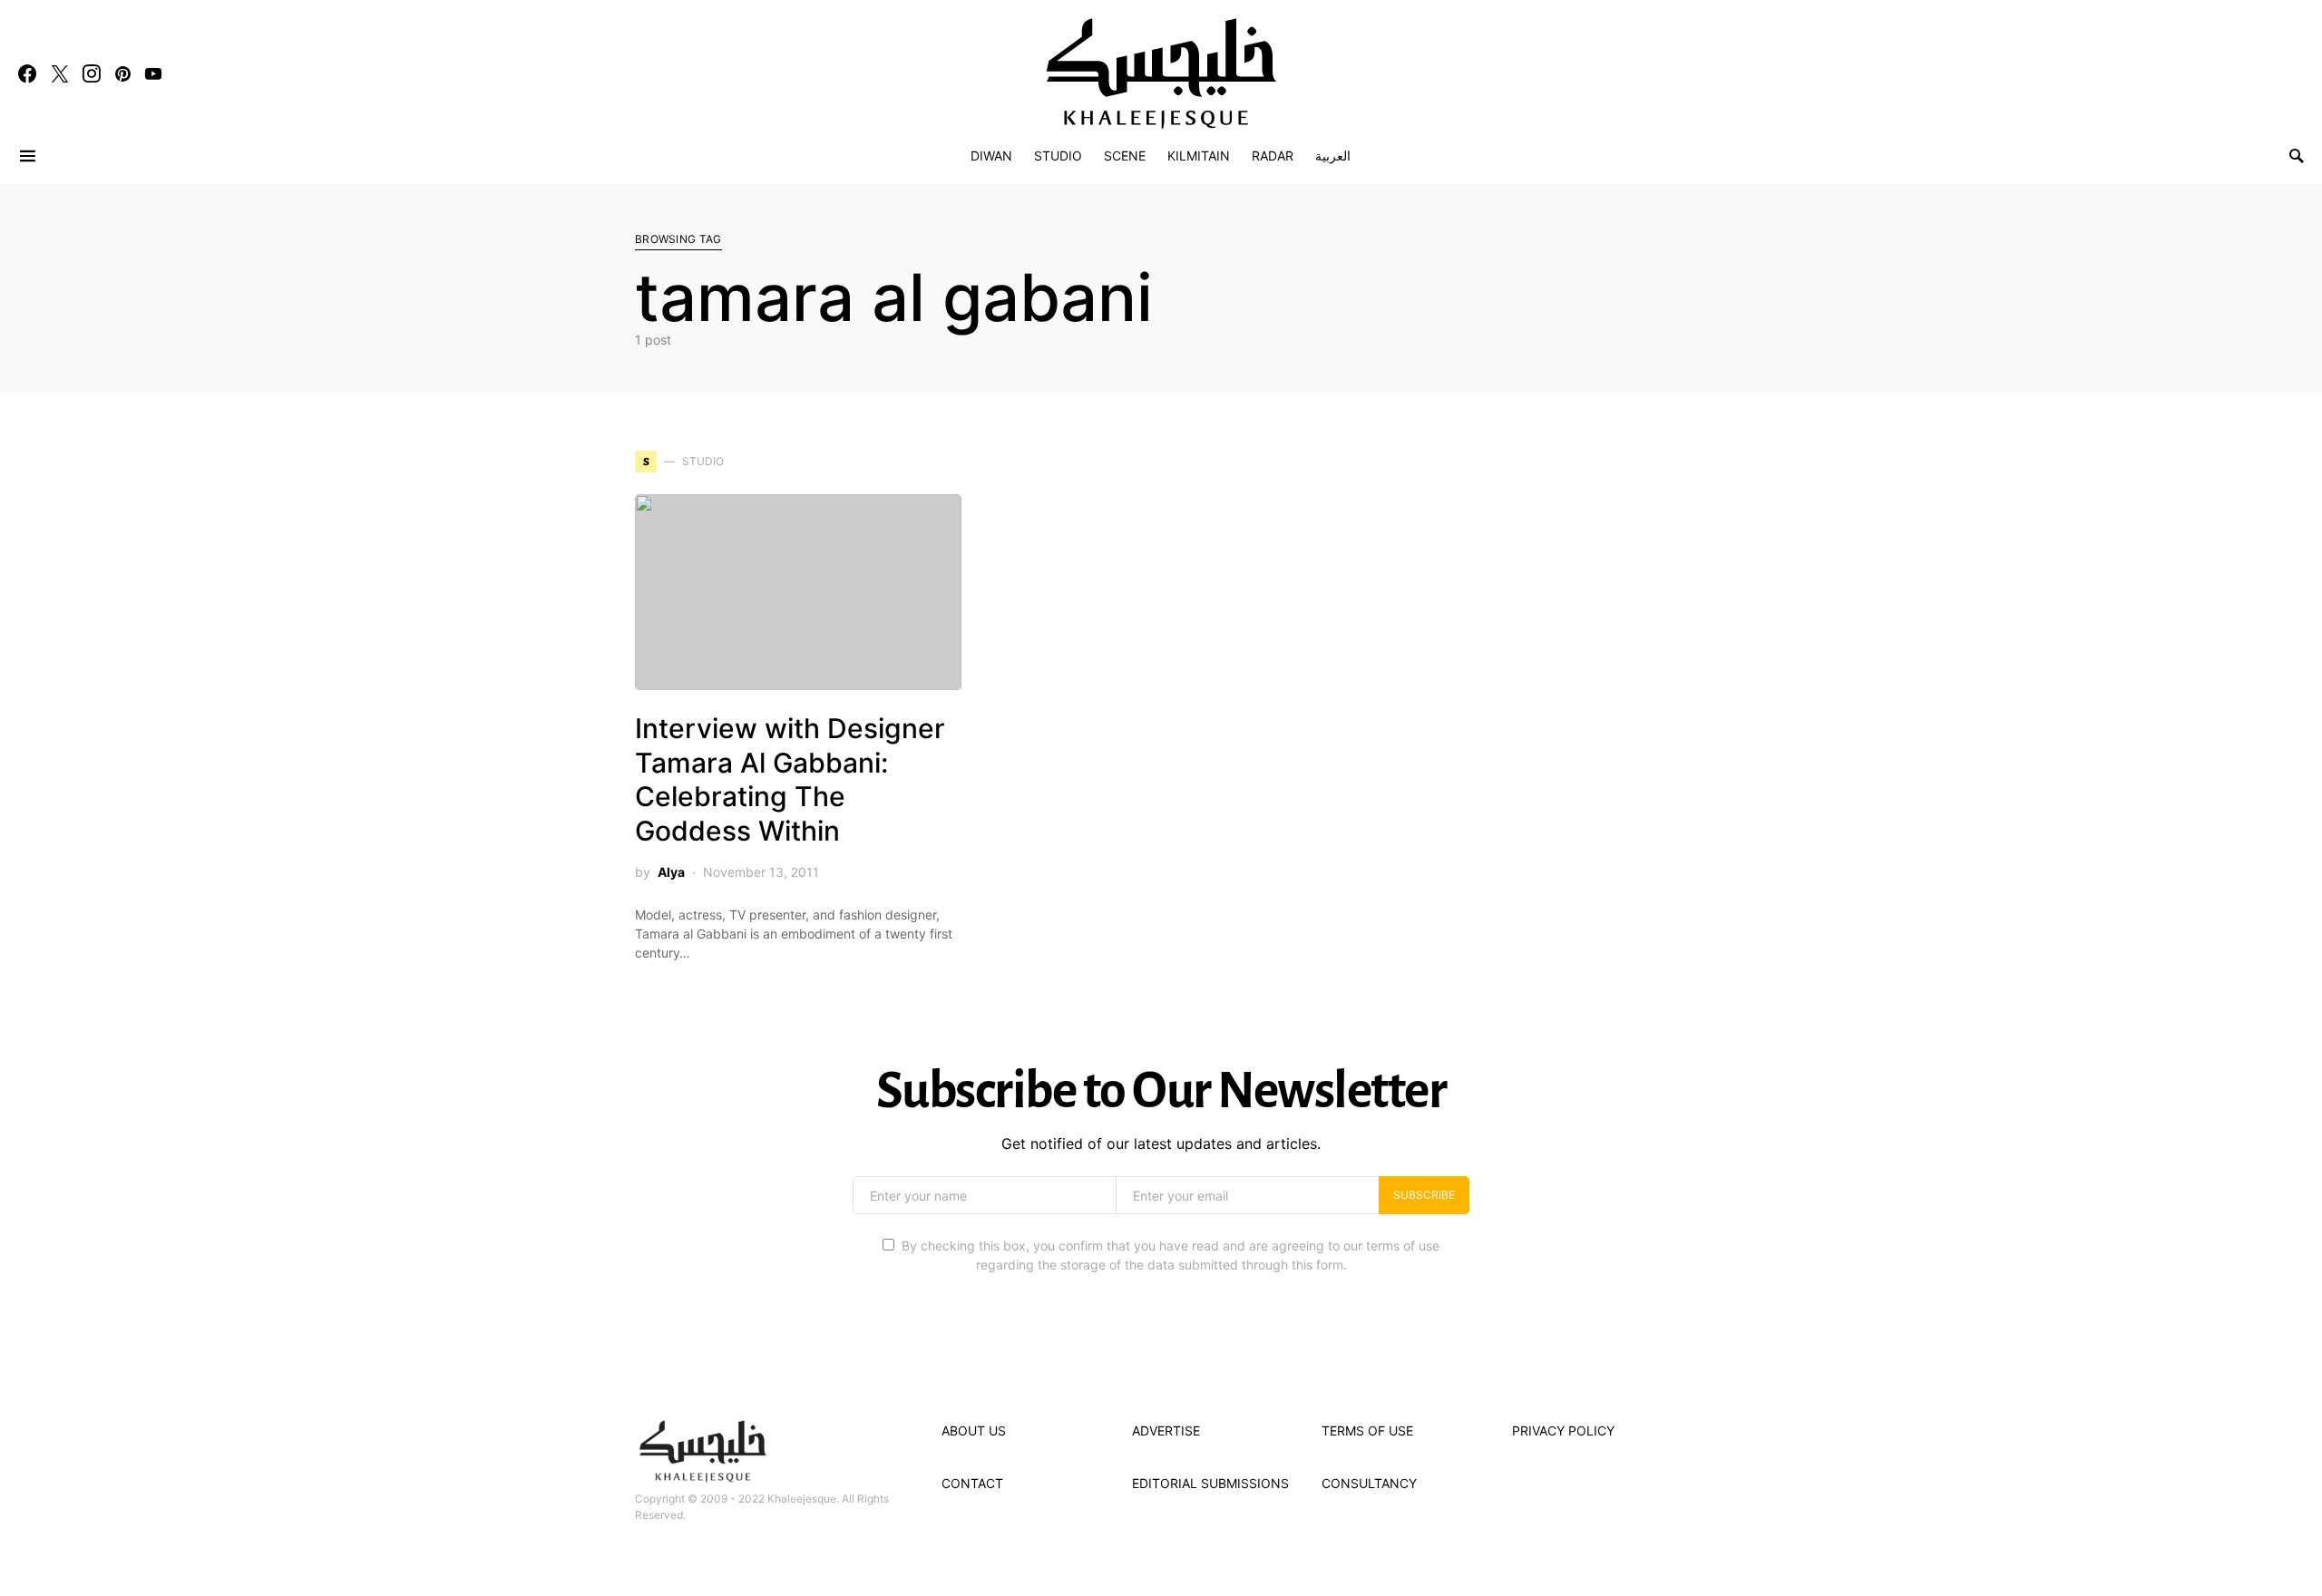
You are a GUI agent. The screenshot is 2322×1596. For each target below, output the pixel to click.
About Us (974, 1431)
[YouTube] (153, 73)
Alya (671, 872)
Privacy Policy (1563, 1431)
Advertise (1166, 1431)
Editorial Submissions (1210, 1483)
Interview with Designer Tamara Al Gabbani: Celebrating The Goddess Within (790, 779)
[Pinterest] (123, 73)
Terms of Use (1367, 1431)
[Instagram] (92, 73)
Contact (972, 1483)
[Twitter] (60, 73)
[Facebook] (27, 73)
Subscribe (1424, 1195)
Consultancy (1369, 1483)
